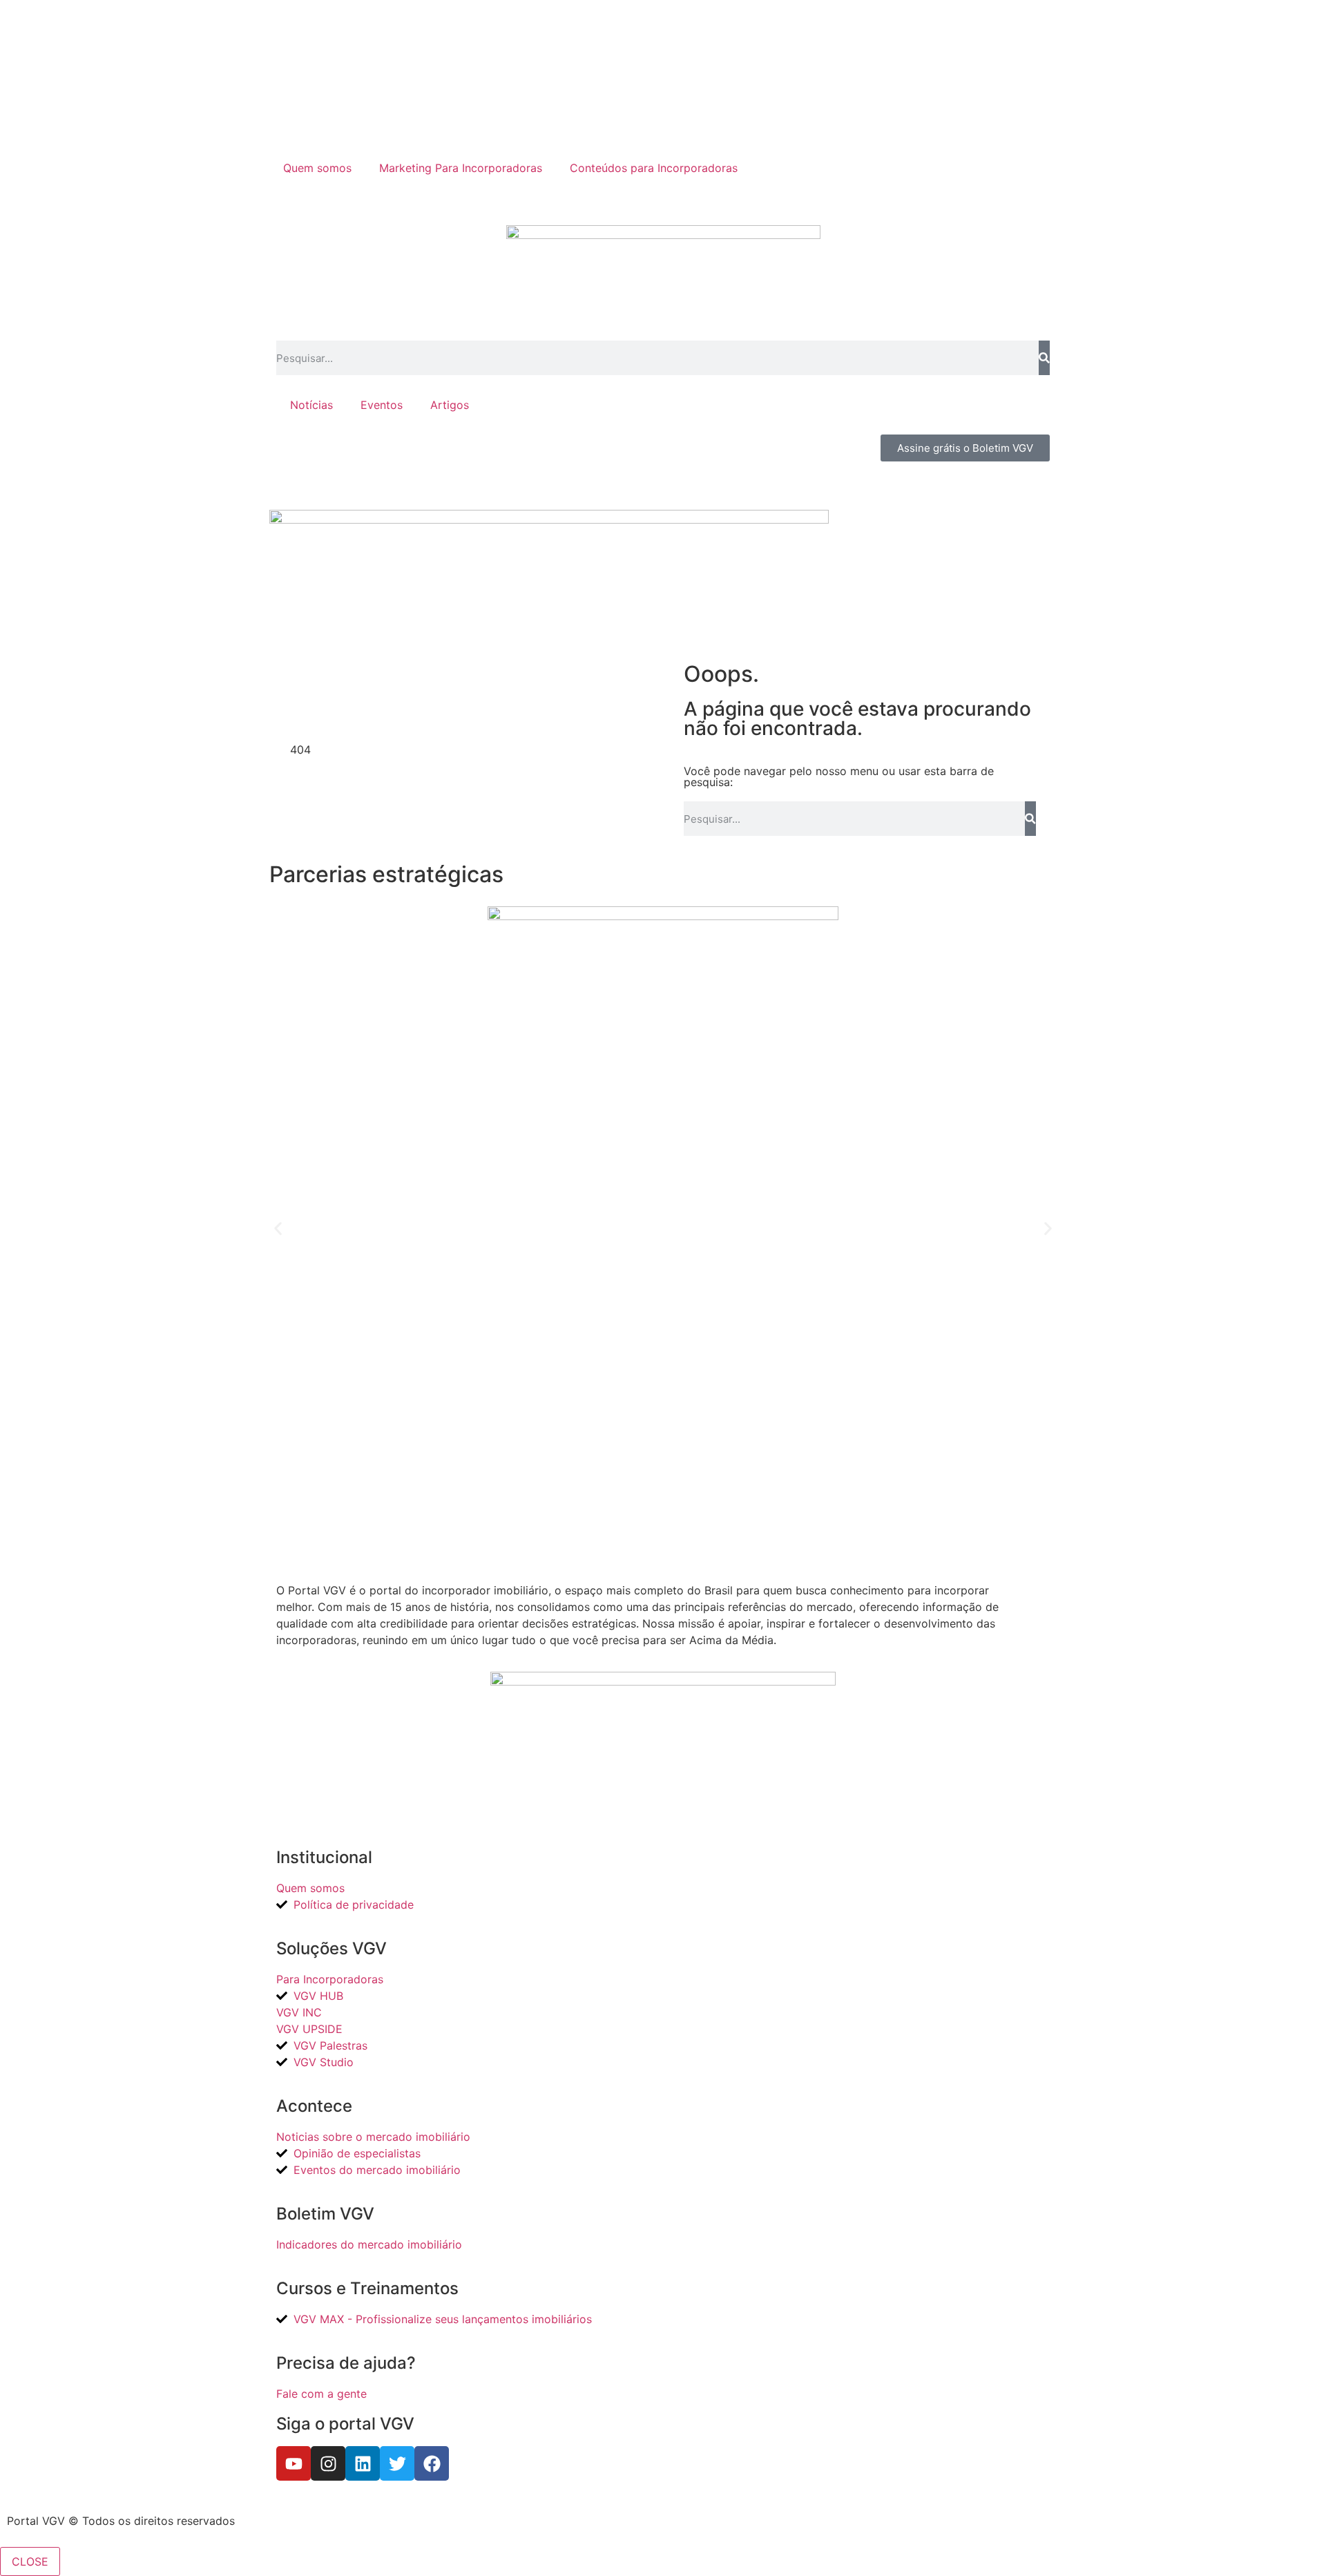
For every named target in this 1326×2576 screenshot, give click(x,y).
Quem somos (317, 168)
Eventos (382, 405)
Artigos (450, 405)
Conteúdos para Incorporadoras (654, 168)
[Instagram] (328, 2463)
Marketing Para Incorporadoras (461, 168)
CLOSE (30, 2561)
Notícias (311, 405)
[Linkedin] (363, 2463)
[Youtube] (294, 2463)
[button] (278, 1229)
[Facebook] (432, 2463)
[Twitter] (397, 2463)
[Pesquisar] (1044, 358)
